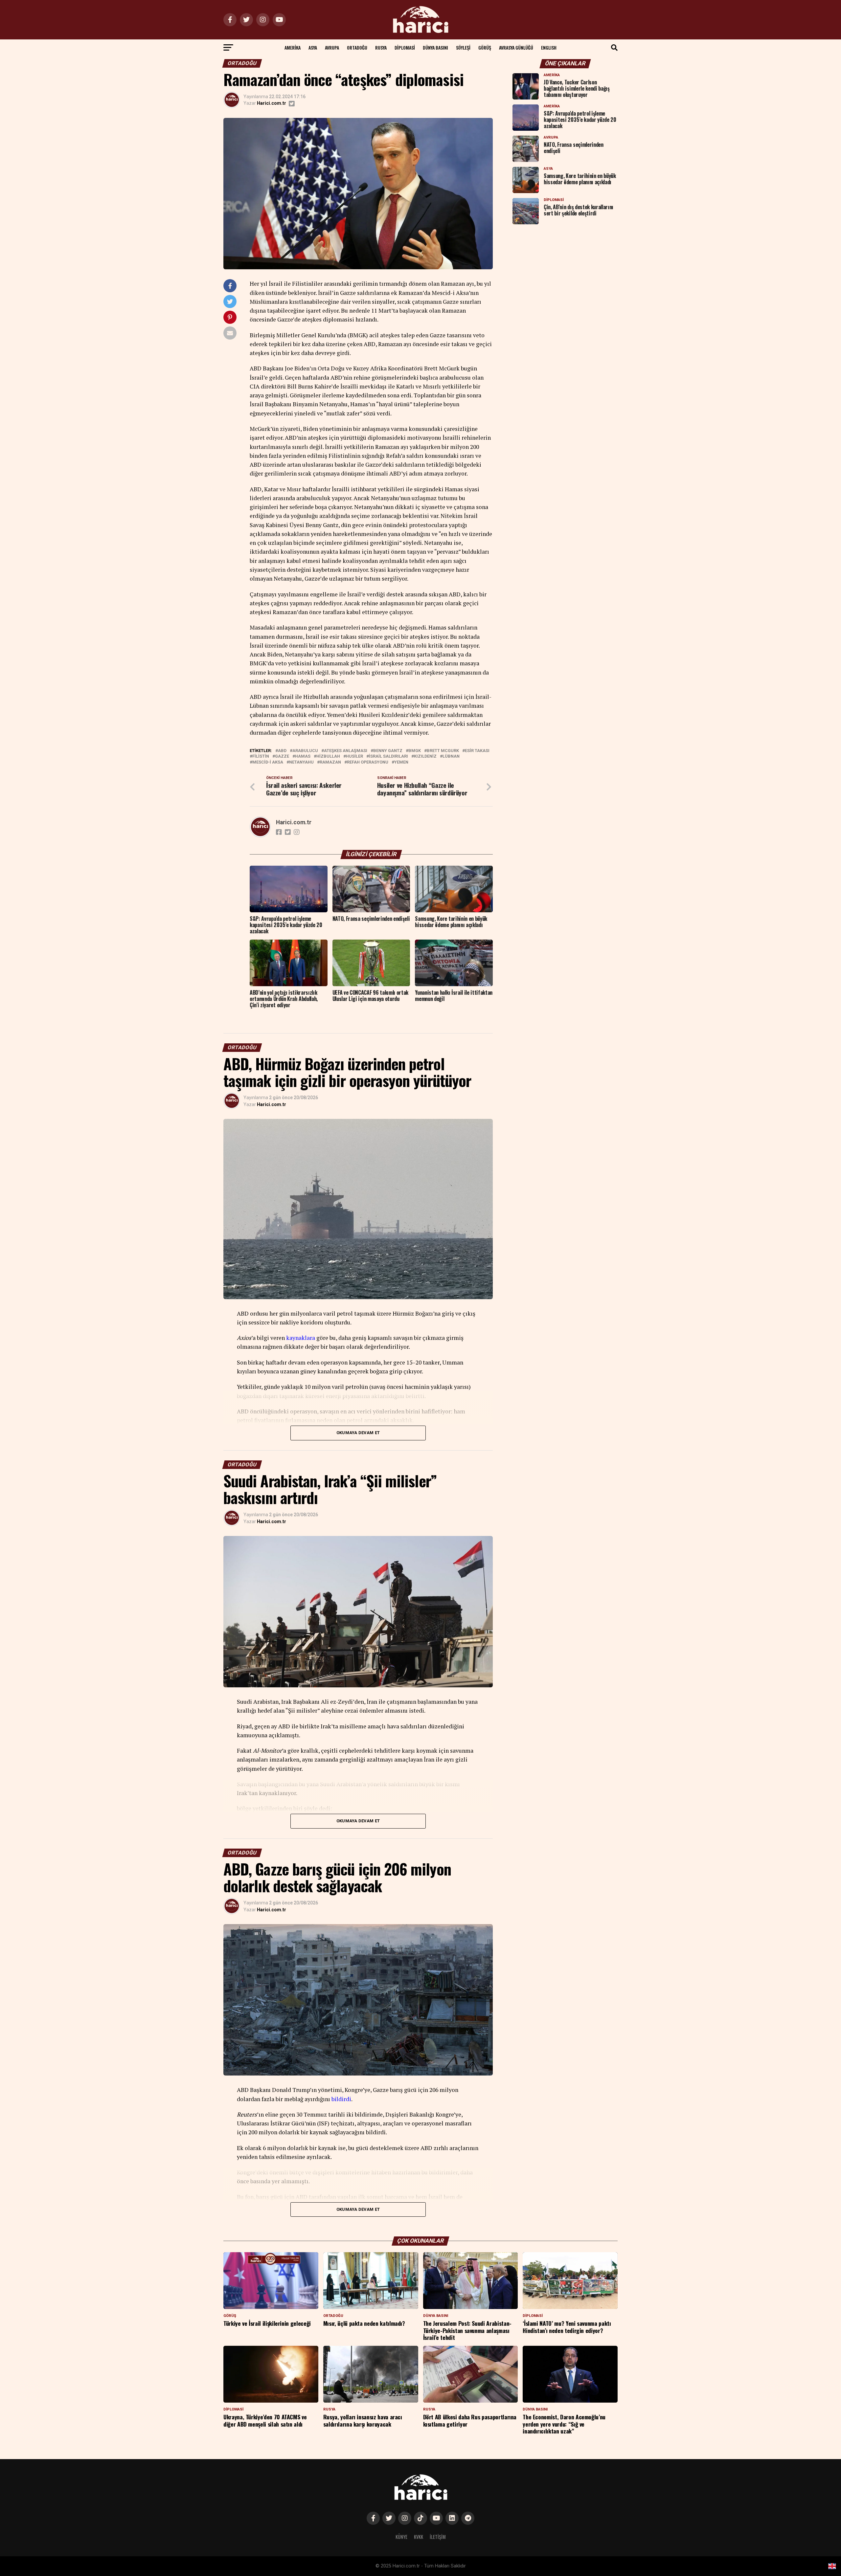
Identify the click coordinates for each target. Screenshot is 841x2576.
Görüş (485, 47)
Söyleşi (463, 47)
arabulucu (305, 751)
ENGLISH (549, 47)
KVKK (419, 2537)
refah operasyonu (368, 762)
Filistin (261, 756)
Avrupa (332, 47)
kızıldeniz (425, 756)
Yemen (401, 762)
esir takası (477, 751)
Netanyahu (301, 762)
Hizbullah (328, 756)
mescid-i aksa (268, 762)
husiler (354, 756)
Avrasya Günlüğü (516, 47)
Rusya (381, 47)
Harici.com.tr (272, 103)
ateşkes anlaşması (346, 751)
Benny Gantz (388, 751)
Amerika (293, 47)
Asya (313, 47)
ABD (282, 751)
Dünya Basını (435, 47)
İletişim (438, 2537)
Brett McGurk (443, 751)
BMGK (415, 751)
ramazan (330, 762)
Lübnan (451, 756)
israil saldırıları (388, 756)
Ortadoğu (357, 47)
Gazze (282, 756)
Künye (401, 2537)
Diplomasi (405, 47)
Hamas (303, 756)
